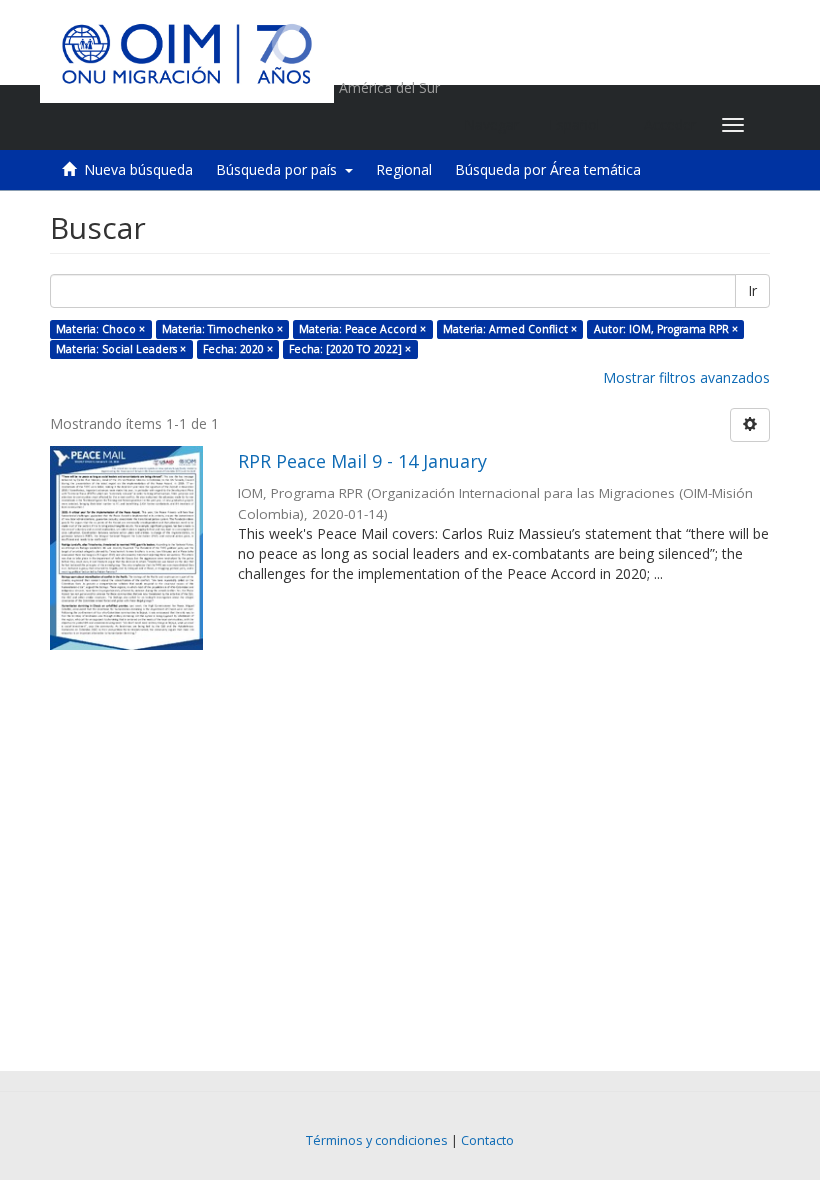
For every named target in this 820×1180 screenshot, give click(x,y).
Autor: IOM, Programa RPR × (666, 329)
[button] (581, 125)
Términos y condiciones (377, 1140)
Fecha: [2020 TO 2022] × (350, 349)
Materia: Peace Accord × (362, 329)
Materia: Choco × (100, 329)
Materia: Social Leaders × (121, 349)
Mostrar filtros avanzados (686, 377)
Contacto (487, 1140)
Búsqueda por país (280, 169)
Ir (752, 290)
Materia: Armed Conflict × (510, 329)
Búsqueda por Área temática (548, 169)
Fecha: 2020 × (238, 349)
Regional (404, 169)
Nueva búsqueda (138, 169)
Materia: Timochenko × (222, 329)
